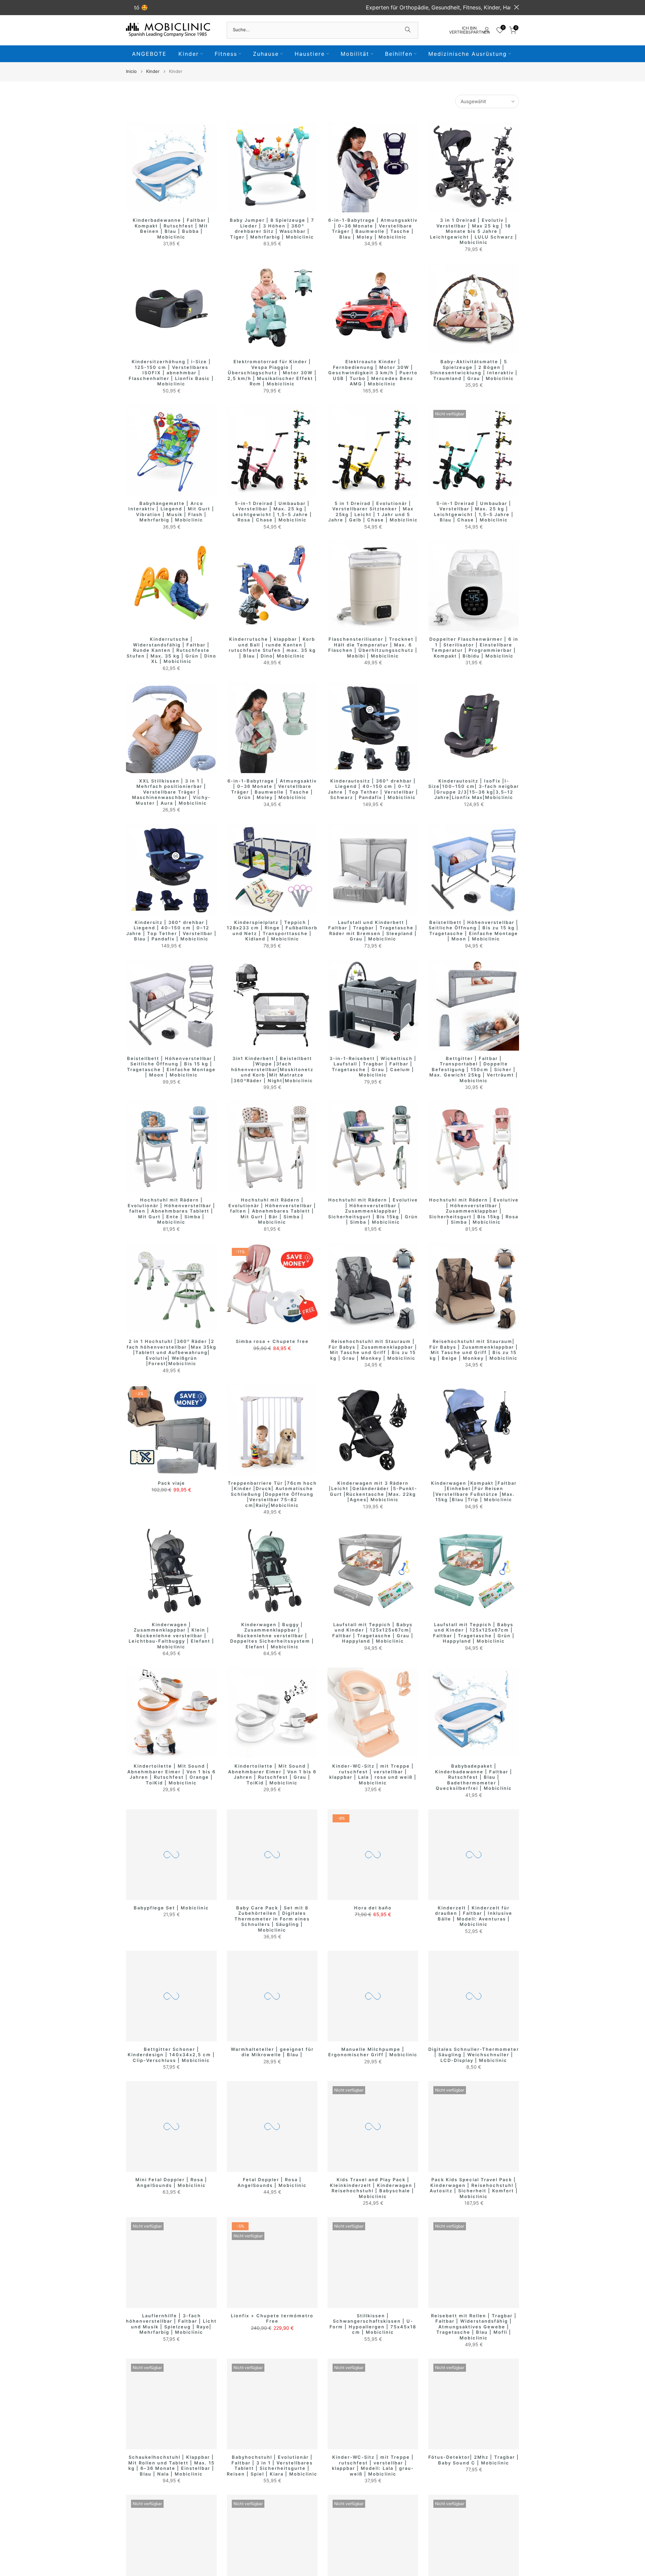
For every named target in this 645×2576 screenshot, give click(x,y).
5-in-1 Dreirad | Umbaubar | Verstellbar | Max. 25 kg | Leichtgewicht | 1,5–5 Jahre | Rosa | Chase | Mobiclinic (272, 512)
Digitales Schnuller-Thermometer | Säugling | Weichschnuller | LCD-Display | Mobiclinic (474, 2055)
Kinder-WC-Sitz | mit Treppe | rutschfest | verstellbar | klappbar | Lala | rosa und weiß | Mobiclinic (373, 1774)
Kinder (189, 54)
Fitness (226, 54)
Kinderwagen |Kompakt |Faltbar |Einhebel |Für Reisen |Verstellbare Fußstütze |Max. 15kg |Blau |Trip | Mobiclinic (474, 1491)
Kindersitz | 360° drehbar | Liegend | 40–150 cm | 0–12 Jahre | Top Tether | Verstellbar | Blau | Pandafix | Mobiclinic (171, 931)
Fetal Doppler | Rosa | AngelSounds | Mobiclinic (272, 2182)
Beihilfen (399, 54)
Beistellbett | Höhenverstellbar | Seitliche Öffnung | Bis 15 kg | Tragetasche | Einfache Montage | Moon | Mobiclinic (171, 1067)
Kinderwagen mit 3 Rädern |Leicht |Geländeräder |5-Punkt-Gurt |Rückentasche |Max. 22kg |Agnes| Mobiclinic (373, 1491)
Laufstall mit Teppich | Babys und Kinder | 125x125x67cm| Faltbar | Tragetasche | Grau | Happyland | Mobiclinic (373, 1633)
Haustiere (310, 54)
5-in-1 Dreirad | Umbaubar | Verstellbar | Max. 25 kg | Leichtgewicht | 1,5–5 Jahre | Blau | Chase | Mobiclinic (474, 512)
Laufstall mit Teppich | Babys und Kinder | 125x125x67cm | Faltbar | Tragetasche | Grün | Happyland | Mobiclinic (474, 1633)
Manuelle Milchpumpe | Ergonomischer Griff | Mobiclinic (373, 2052)
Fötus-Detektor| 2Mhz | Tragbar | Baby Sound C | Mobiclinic (474, 2460)
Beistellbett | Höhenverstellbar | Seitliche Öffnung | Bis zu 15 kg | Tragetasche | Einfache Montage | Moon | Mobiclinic (474, 931)
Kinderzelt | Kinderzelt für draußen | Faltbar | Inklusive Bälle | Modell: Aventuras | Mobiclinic (474, 1916)
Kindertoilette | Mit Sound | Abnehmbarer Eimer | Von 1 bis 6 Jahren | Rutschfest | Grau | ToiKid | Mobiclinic (272, 1774)
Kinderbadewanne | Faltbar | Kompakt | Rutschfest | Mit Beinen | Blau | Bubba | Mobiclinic (171, 228)
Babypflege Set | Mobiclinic (171, 1908)
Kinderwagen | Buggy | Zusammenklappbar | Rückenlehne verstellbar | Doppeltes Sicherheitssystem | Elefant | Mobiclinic (272, 1636)
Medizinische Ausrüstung (468, 54)
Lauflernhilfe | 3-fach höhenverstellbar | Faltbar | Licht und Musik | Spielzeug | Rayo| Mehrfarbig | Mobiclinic (171, 2324)
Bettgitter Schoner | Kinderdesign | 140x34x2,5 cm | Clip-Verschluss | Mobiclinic (171, 2055)
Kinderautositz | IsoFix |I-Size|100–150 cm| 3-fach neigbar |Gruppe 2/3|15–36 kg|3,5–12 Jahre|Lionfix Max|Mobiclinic (474, 789)
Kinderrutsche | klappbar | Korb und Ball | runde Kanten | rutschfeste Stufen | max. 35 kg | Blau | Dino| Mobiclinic (272, 647)
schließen (128, 7)
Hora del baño (373, 1908)
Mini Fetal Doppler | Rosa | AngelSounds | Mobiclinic (171, 2182)
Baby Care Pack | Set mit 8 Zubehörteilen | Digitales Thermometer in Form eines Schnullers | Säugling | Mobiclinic (272, 1919)
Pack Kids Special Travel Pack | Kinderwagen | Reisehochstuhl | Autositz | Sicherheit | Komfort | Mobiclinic (474, 2188)
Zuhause (266, 54)
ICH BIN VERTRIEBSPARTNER (469, 30)
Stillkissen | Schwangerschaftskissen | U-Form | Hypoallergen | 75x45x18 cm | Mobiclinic (373, 2324)
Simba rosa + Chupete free (272, 1341)
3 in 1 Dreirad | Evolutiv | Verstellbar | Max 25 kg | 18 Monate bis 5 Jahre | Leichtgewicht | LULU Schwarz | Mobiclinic (474, 231)
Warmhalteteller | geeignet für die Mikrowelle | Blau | (272, 2052)
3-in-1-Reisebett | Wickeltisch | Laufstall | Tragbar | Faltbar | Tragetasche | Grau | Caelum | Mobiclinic (373, 1067)
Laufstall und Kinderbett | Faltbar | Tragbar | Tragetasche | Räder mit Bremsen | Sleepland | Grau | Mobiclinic (373, 931)
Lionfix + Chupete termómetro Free (272, 2318)
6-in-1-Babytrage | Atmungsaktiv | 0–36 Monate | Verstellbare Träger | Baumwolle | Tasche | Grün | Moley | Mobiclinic (272, 789)
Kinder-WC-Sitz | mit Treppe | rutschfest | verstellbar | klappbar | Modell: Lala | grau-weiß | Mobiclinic (373, 2465)
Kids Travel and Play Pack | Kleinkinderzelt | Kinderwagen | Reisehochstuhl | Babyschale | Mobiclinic (373, 2188)
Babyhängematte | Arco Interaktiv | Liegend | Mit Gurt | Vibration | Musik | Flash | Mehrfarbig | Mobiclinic (171, 512)
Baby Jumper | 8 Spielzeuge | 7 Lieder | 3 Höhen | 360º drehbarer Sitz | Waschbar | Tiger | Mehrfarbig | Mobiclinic (272, 228)
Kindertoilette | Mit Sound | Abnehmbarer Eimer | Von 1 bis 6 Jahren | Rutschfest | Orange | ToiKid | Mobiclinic (171, 1774)
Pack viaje (171, 1483)
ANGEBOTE (149, 54)
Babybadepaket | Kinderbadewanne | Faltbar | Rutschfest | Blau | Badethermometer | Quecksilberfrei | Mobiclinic (474, 1777)
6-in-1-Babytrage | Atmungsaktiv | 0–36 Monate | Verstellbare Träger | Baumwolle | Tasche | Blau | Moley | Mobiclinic (373, 228)
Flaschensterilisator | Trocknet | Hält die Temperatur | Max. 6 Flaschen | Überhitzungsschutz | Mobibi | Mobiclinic (373, 647)
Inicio (131, 71)
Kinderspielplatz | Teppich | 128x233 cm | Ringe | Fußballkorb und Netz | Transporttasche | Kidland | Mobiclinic (272, 931)
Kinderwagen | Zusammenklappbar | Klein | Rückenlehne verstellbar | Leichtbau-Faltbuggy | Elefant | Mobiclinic (171, 1636)
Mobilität (355, 54)
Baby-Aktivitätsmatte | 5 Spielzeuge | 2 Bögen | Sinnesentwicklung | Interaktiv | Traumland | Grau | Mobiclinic (474, 370)
